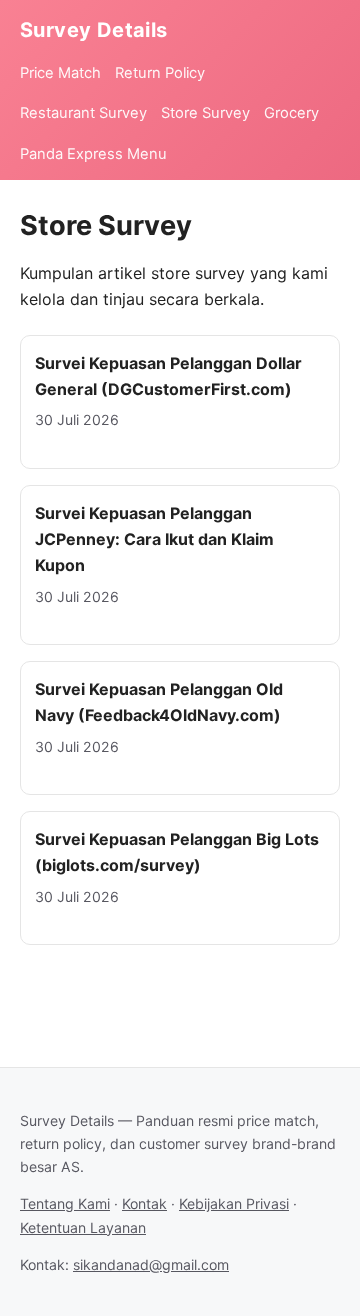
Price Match (60, 73)
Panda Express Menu (93, 154)
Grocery (291, 113)
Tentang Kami (65, 1203)
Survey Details (94, 30)
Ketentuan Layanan (83, 1227)
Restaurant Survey (83, 113)
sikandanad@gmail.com (151, 1264)
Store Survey (205, 113)
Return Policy (160, 73)
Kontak (144, 1203)
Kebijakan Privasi (234, 1203)
